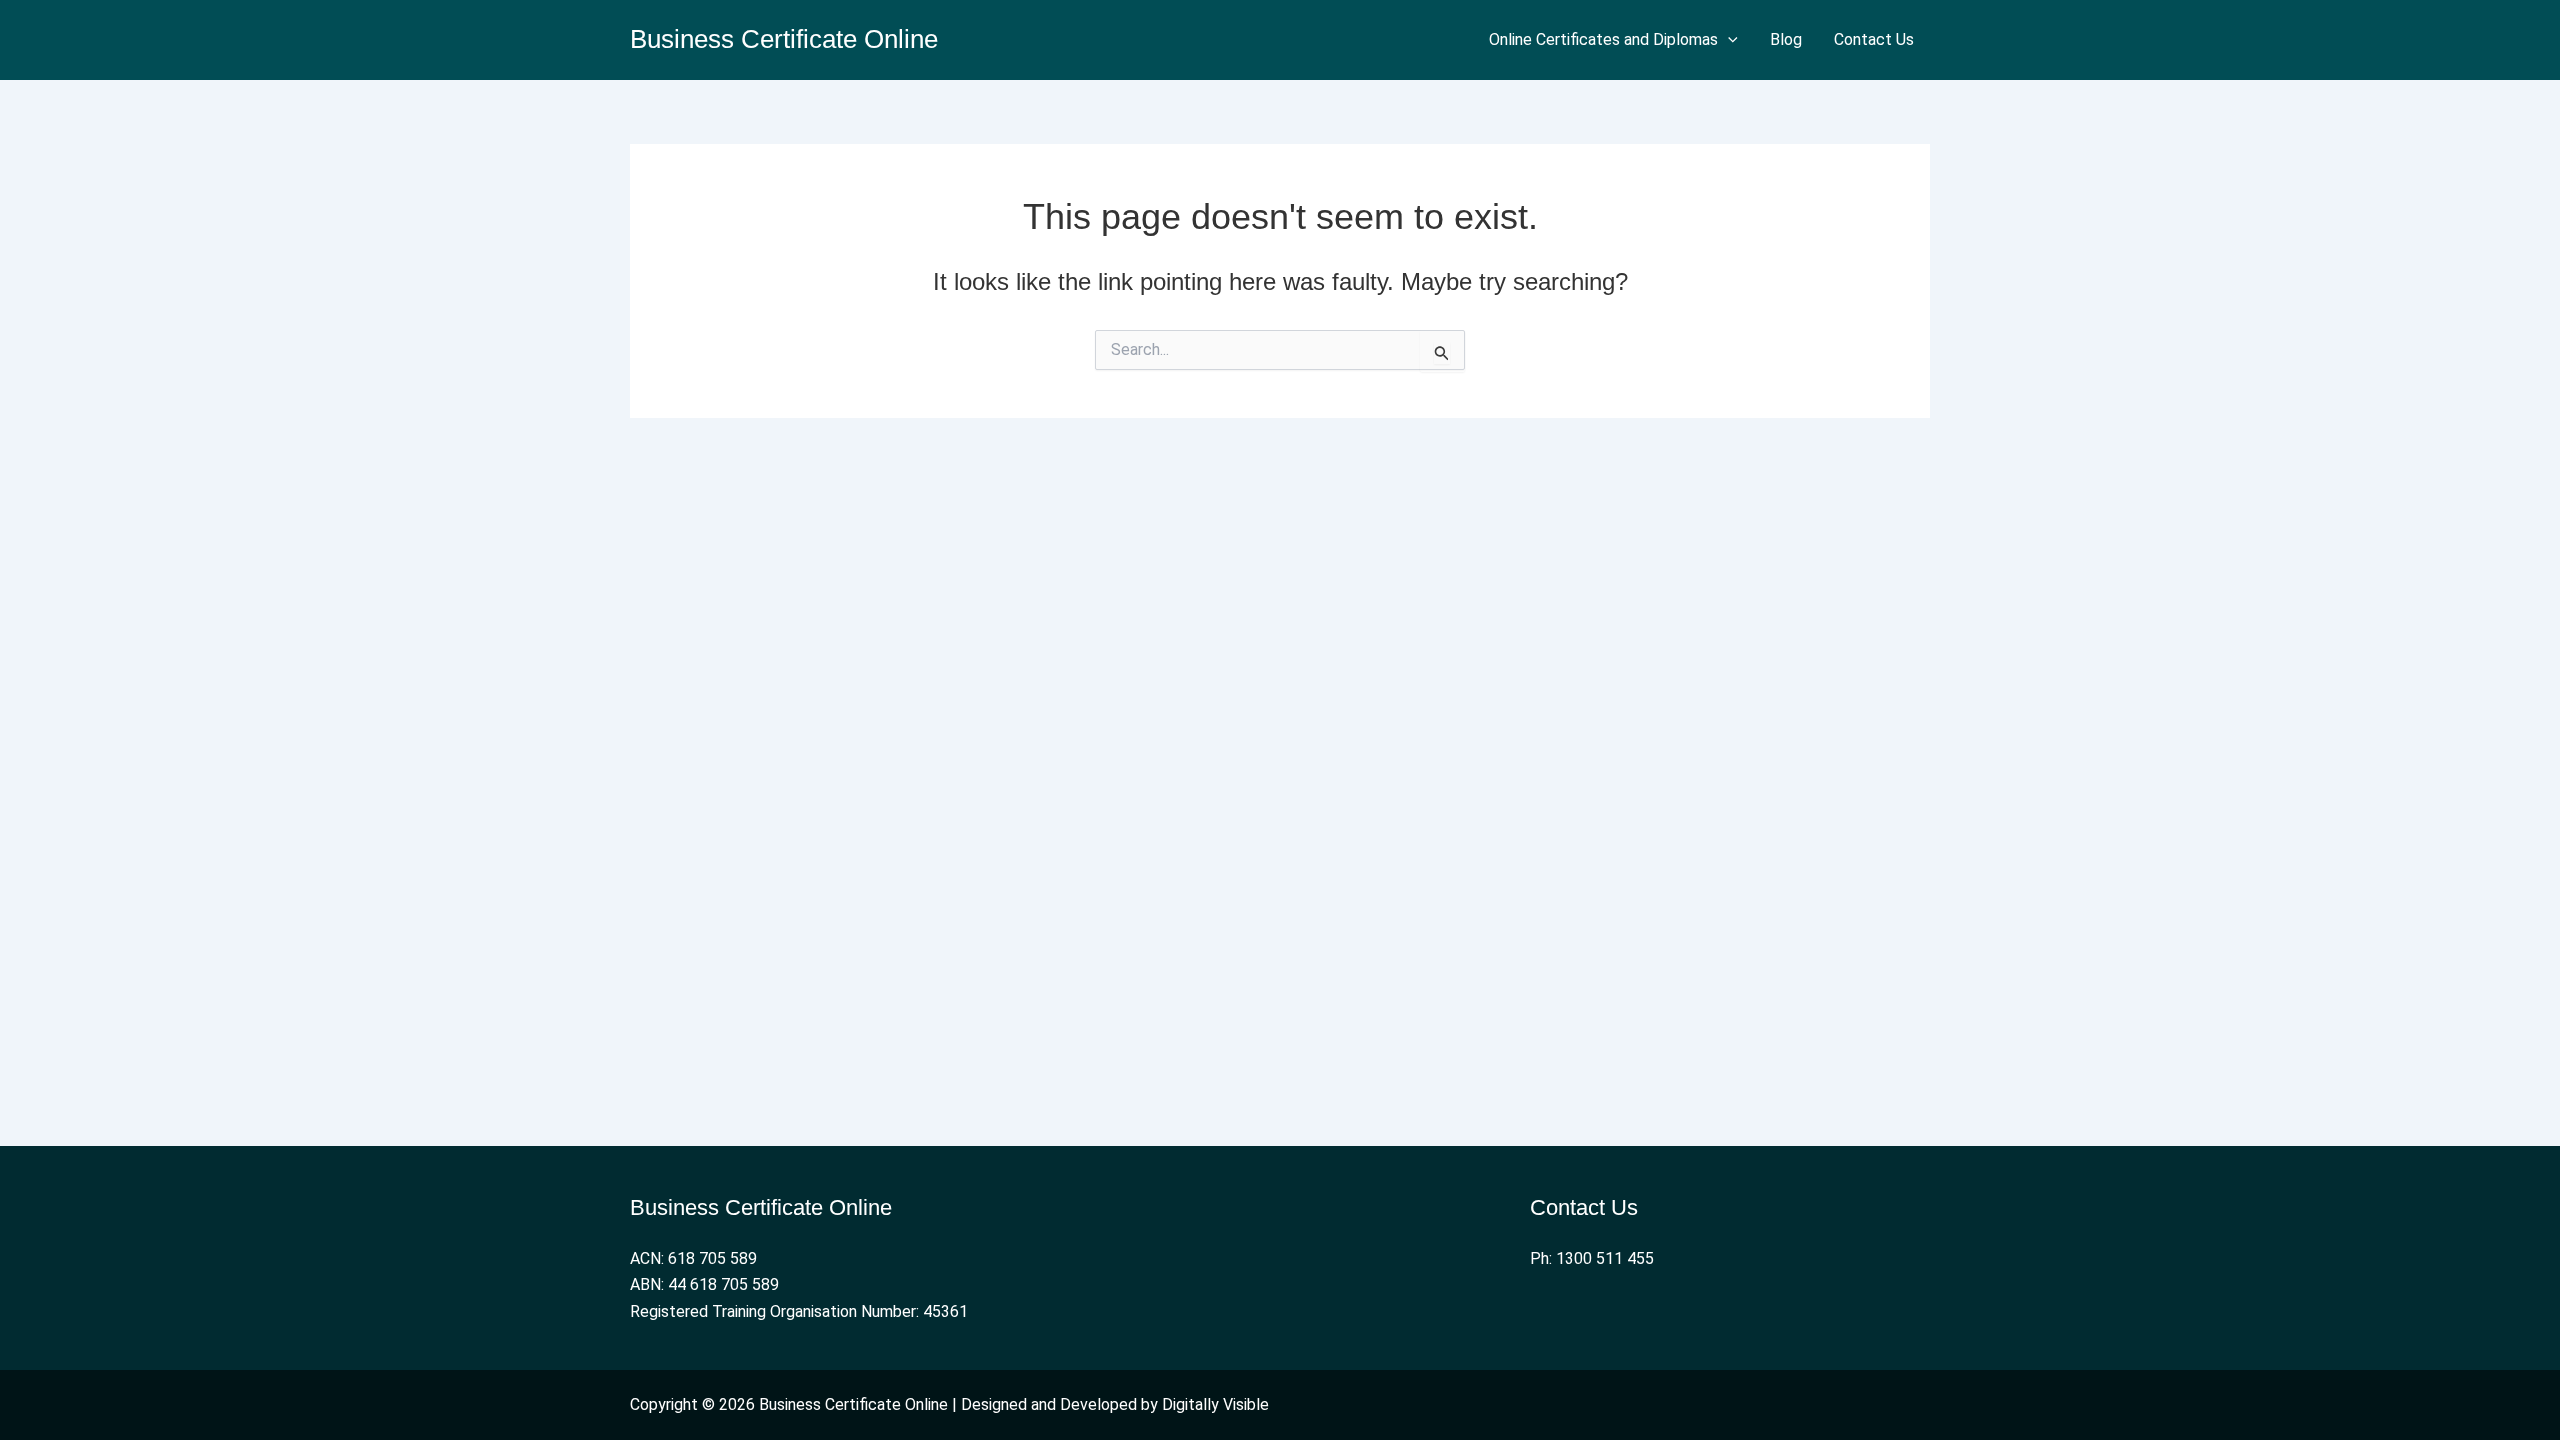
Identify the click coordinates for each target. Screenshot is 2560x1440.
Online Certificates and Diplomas (1603, 39)
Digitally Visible (1215, 1404)
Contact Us (1874, 39)
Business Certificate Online (784, 39)
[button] (1728, 40)
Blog (1786, 39)
